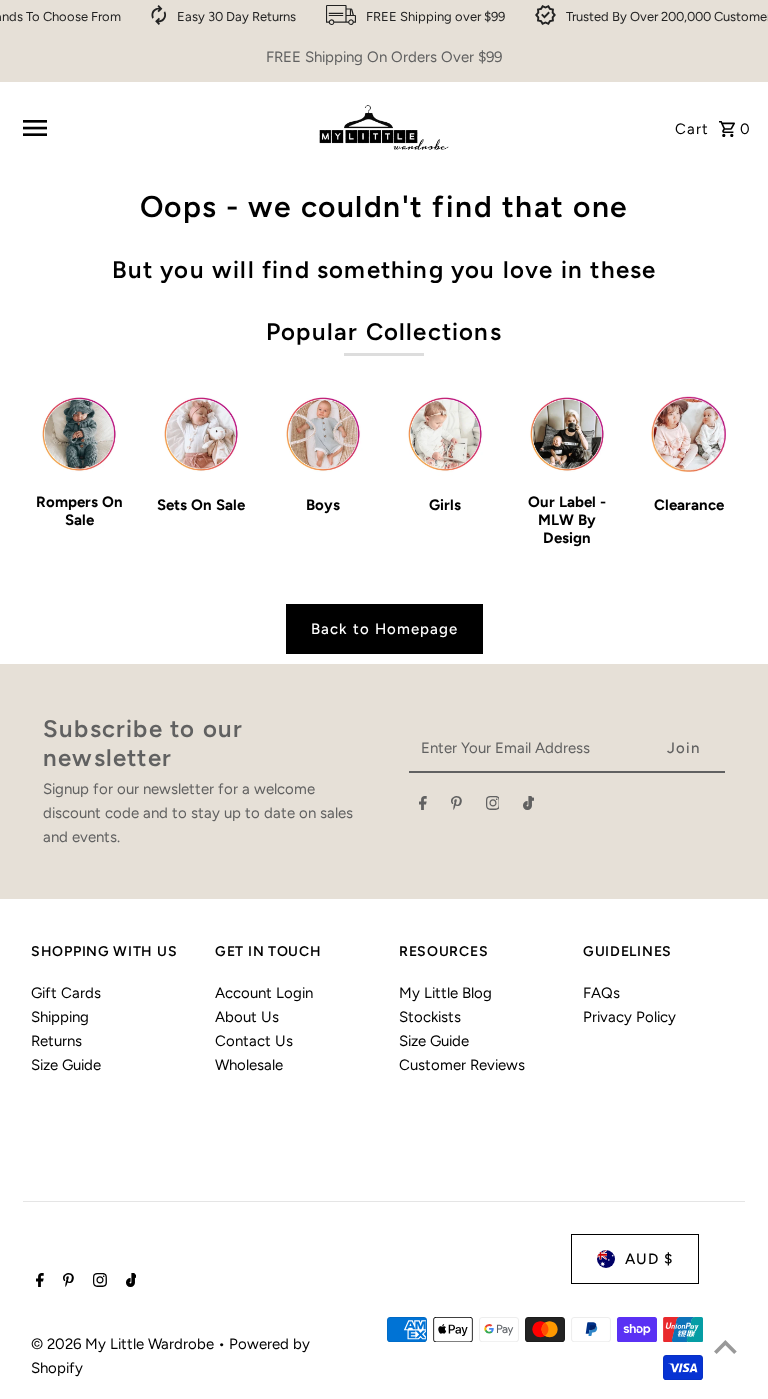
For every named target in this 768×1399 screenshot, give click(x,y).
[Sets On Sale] (201, 434)
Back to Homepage (384, 629)
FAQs (601, 993)
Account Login (264, 993)
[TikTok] (528, 807)
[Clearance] (688, 434)
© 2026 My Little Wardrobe (124, 1344)
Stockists (430, 1017)
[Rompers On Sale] (79, 434)
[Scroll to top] (725, 1346)
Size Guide (66, 1065)
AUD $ (649, 1259)
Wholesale (249, 1065)
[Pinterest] (456, 807)
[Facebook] (423, 807)
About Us (247, 1017)
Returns (56, 1041)
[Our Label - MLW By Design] (566, 434)
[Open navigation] (159, 128)
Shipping (60, 1017)
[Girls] (445, 434)
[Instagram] (493, 807)
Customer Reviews (462, 1065)
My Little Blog (445, 993)
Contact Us (254, 1041)
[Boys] (323, 434)
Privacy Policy (629, 1017)
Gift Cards (66, 993)
